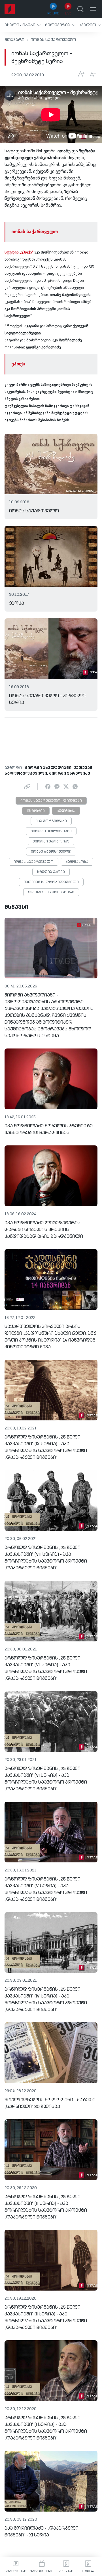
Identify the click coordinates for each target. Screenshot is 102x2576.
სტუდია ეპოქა (51, 872)
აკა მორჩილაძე (51, 821)
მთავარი (14, 40)
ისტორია (36, 811)
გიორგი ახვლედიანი (51, 831)
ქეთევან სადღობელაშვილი (51, 882)
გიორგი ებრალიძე (51, 842)
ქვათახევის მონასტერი (51, 892)
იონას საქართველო (53, 40)
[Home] (10, 9)
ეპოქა (18, 364)
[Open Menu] (93, 9)
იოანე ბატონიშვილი (51, 852)
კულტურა (66, 811)
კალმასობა (77, 862)
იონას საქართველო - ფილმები (51, 801)
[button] (23, 25)
